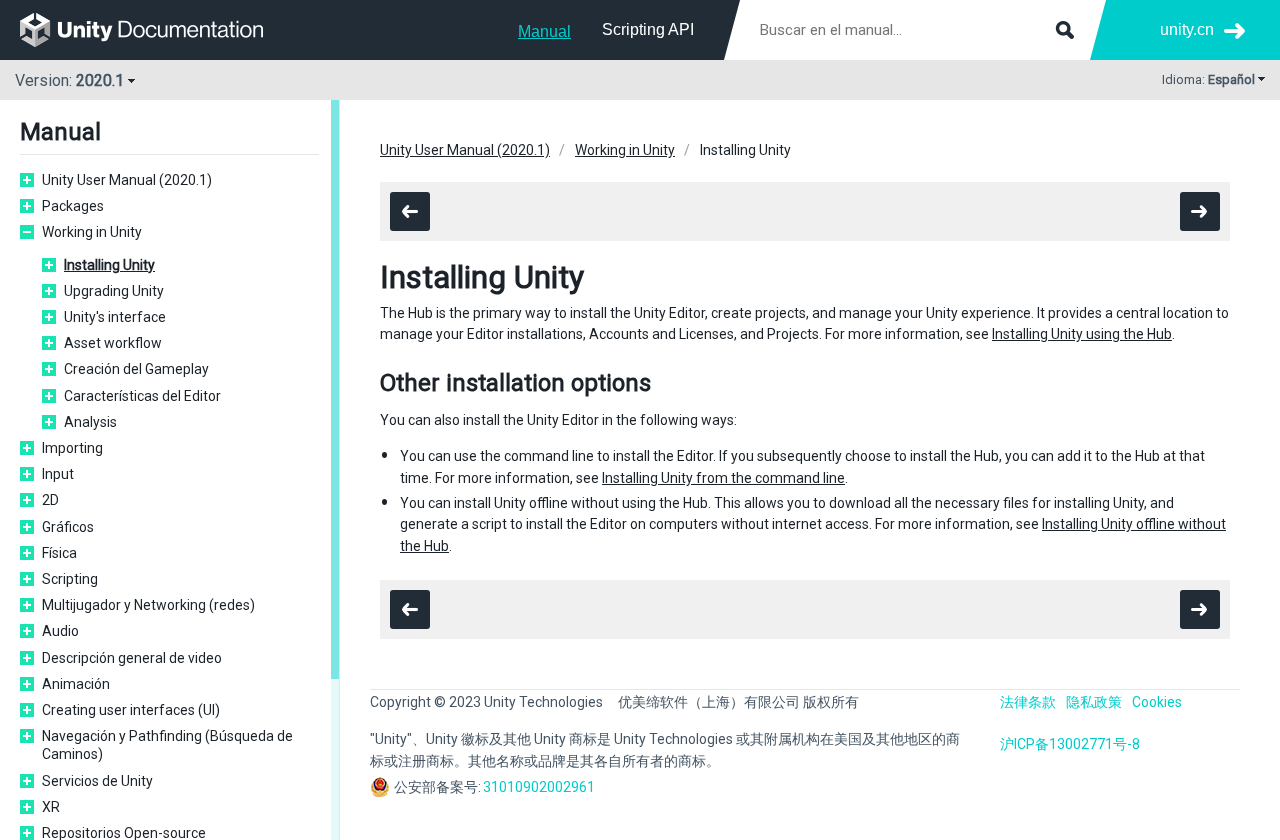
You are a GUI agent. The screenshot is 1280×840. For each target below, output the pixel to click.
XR (51, 807)
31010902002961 (539, 787)
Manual (544, 31)
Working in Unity (92, 232)
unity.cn (1187, 29)
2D (50, 500)
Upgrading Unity (114, 291)
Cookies (1157, 702)
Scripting (70, 579)
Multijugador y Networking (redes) (148, 605)
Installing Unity (109, 265)
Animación (76, 684)
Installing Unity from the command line (723, 478)
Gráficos (68, 527)
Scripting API (648, 29)
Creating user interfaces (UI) (131, 710)
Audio (60, 631)
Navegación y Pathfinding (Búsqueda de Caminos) (167, 745)
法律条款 (1028, 702)
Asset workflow (113, 343)
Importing (72, 448)
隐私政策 (1094, 702)
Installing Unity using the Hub (1082, 334)
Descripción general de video (132, 658)
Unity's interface (115, 317)
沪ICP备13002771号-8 (1070, 744)
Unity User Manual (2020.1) (127, 180)
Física (59, 553)
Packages (73, 206)
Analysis (90, 422)
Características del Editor (142, 396)
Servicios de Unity (97, 781)
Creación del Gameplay (136, 369)
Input (58, 474)
